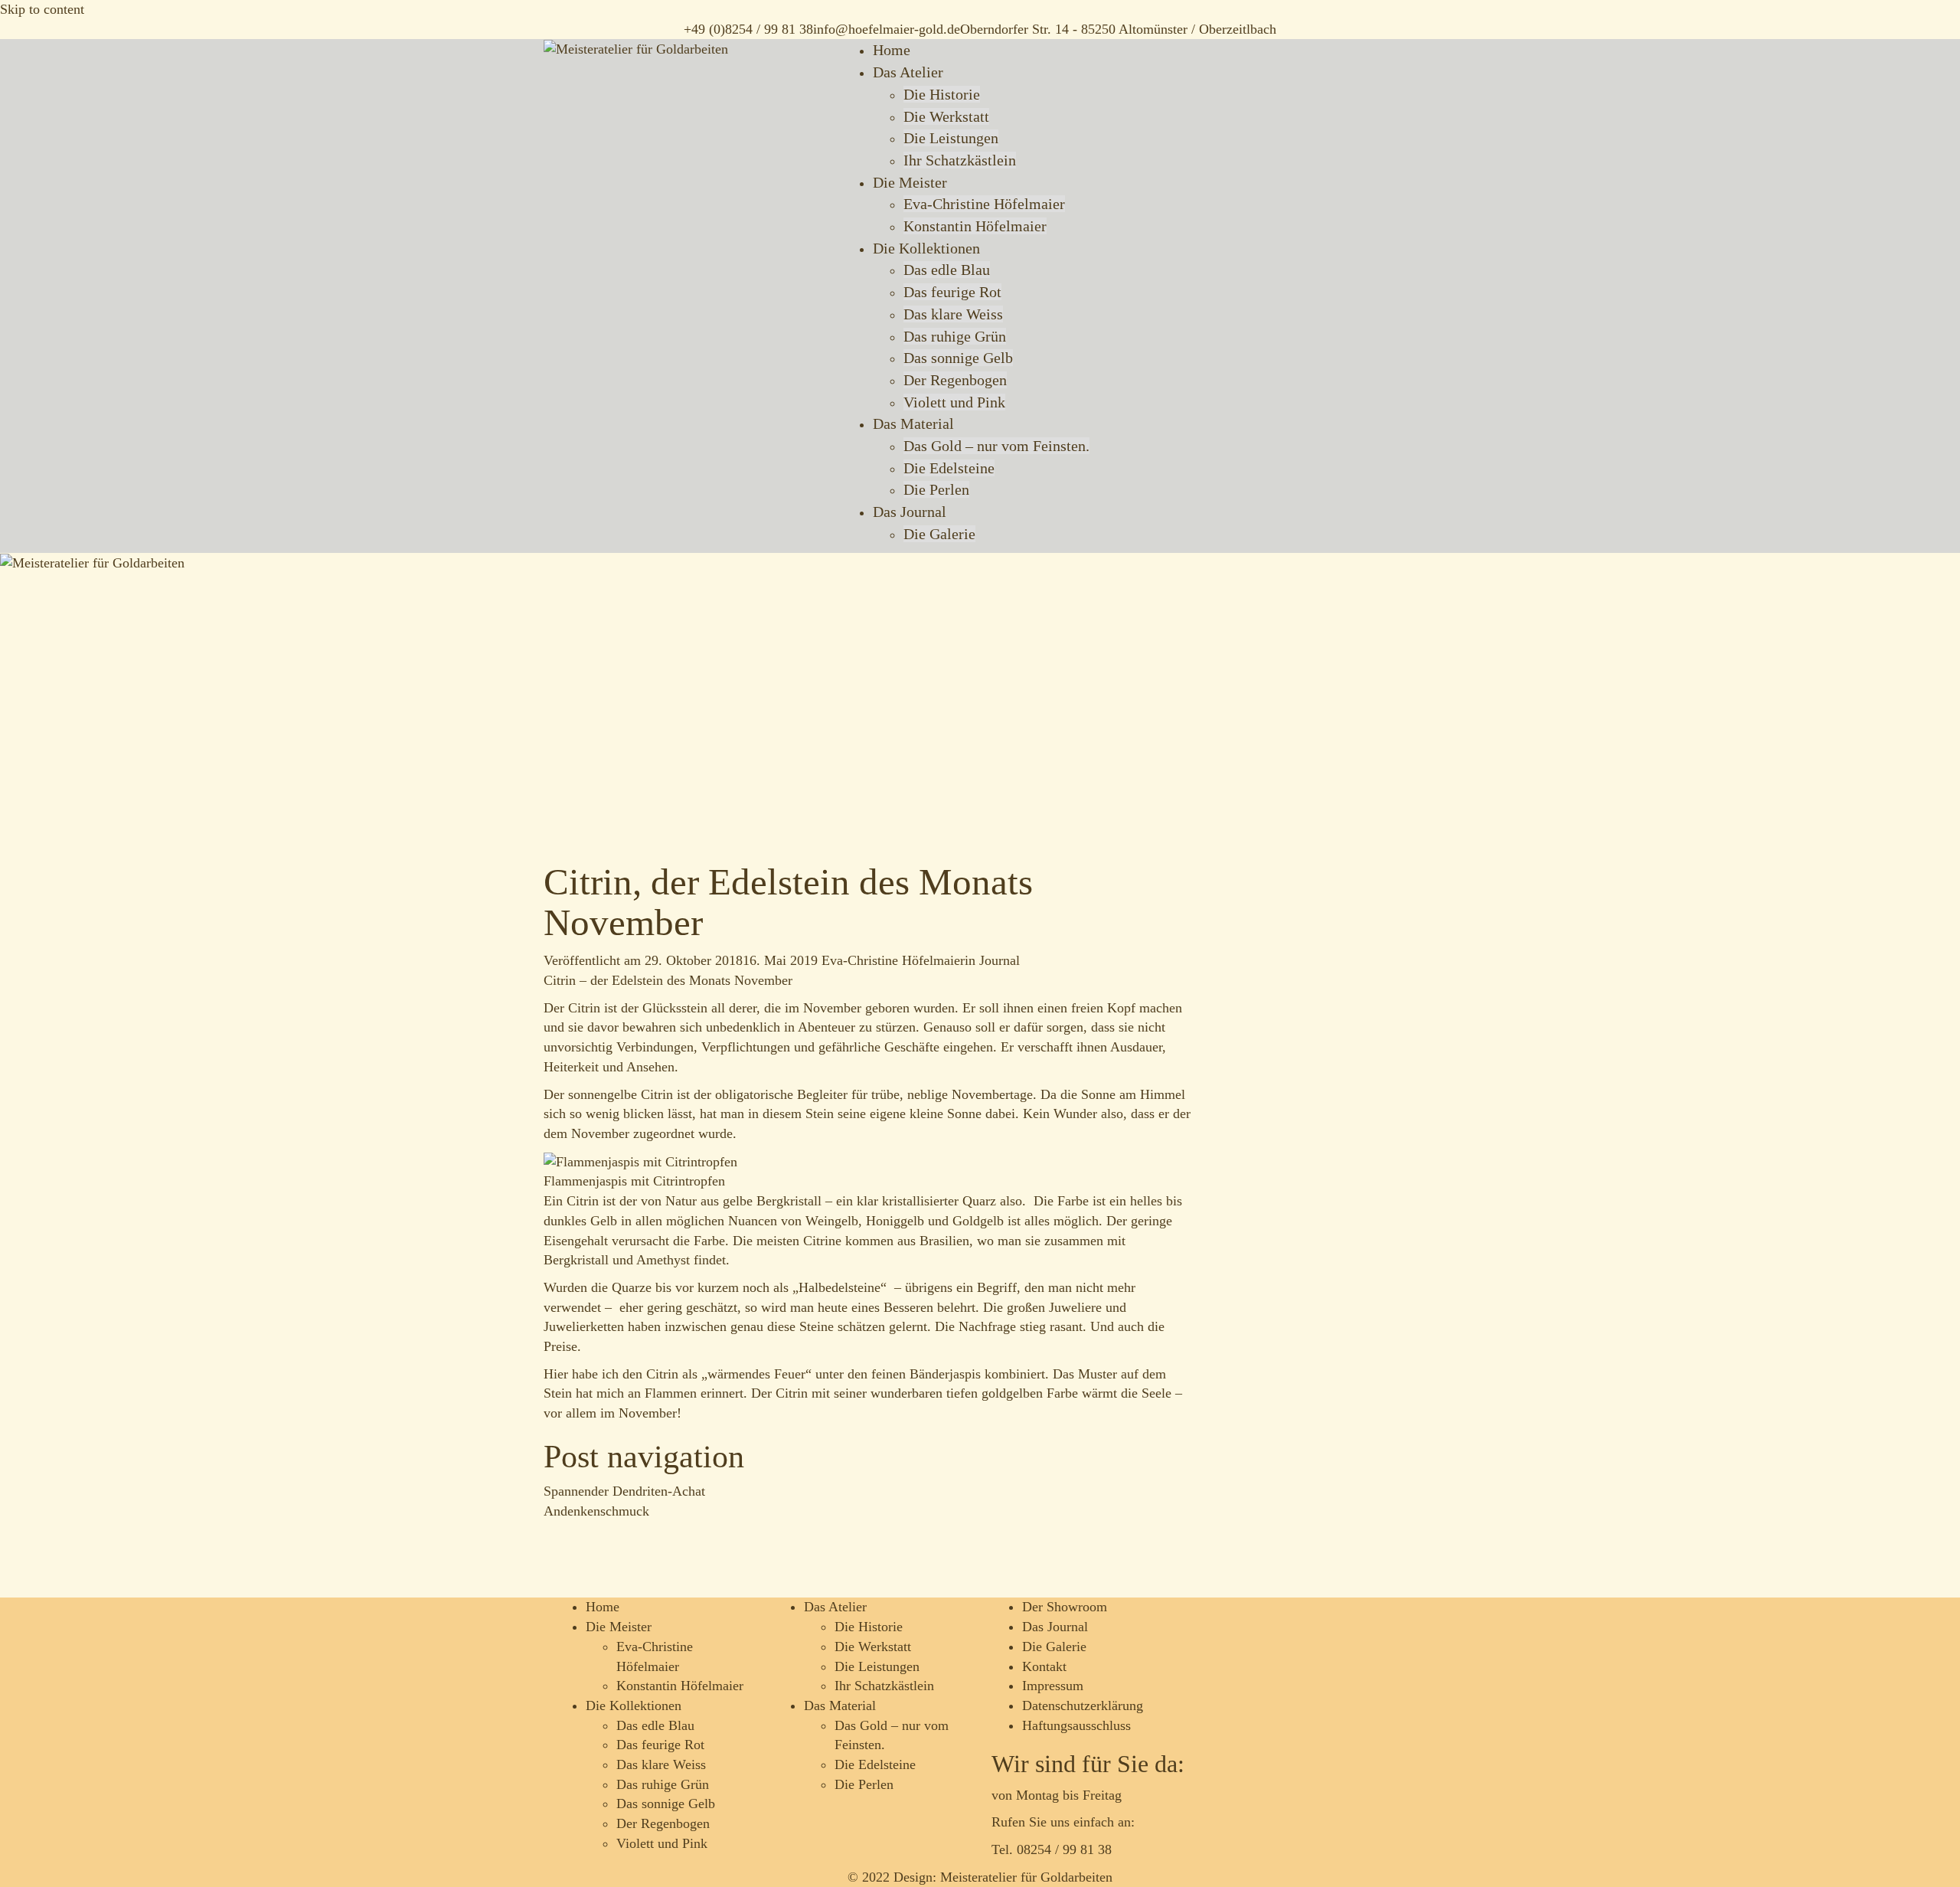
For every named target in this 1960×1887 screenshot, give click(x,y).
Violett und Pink (954, 402)
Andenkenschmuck (596, 1511)
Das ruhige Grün (955, 336)
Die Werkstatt (946, 116)
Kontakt (1044, 1666)
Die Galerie (939, 534)
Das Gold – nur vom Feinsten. (996, 446)
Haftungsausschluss (1076, 1725)
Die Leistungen (951, 138)
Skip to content (42, 9)
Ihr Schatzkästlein (960, 160)
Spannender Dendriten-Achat (624, 1491)
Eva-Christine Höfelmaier (984, 204)
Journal (1000, 960)
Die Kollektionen (926, 248)
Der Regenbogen (955, 380)
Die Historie (942, 94)
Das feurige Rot (952, 292)
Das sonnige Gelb (958, 358)
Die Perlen (936, 489)
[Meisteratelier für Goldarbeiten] (636, 48)
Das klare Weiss (953, 314)
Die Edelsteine (949, 468)
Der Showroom (1065, 1607)
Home (892, 50)
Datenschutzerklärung (1083, 1705)
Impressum (1053, 1686)
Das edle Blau (947, 270)
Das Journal (910, 512)
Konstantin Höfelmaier (975, 226)
